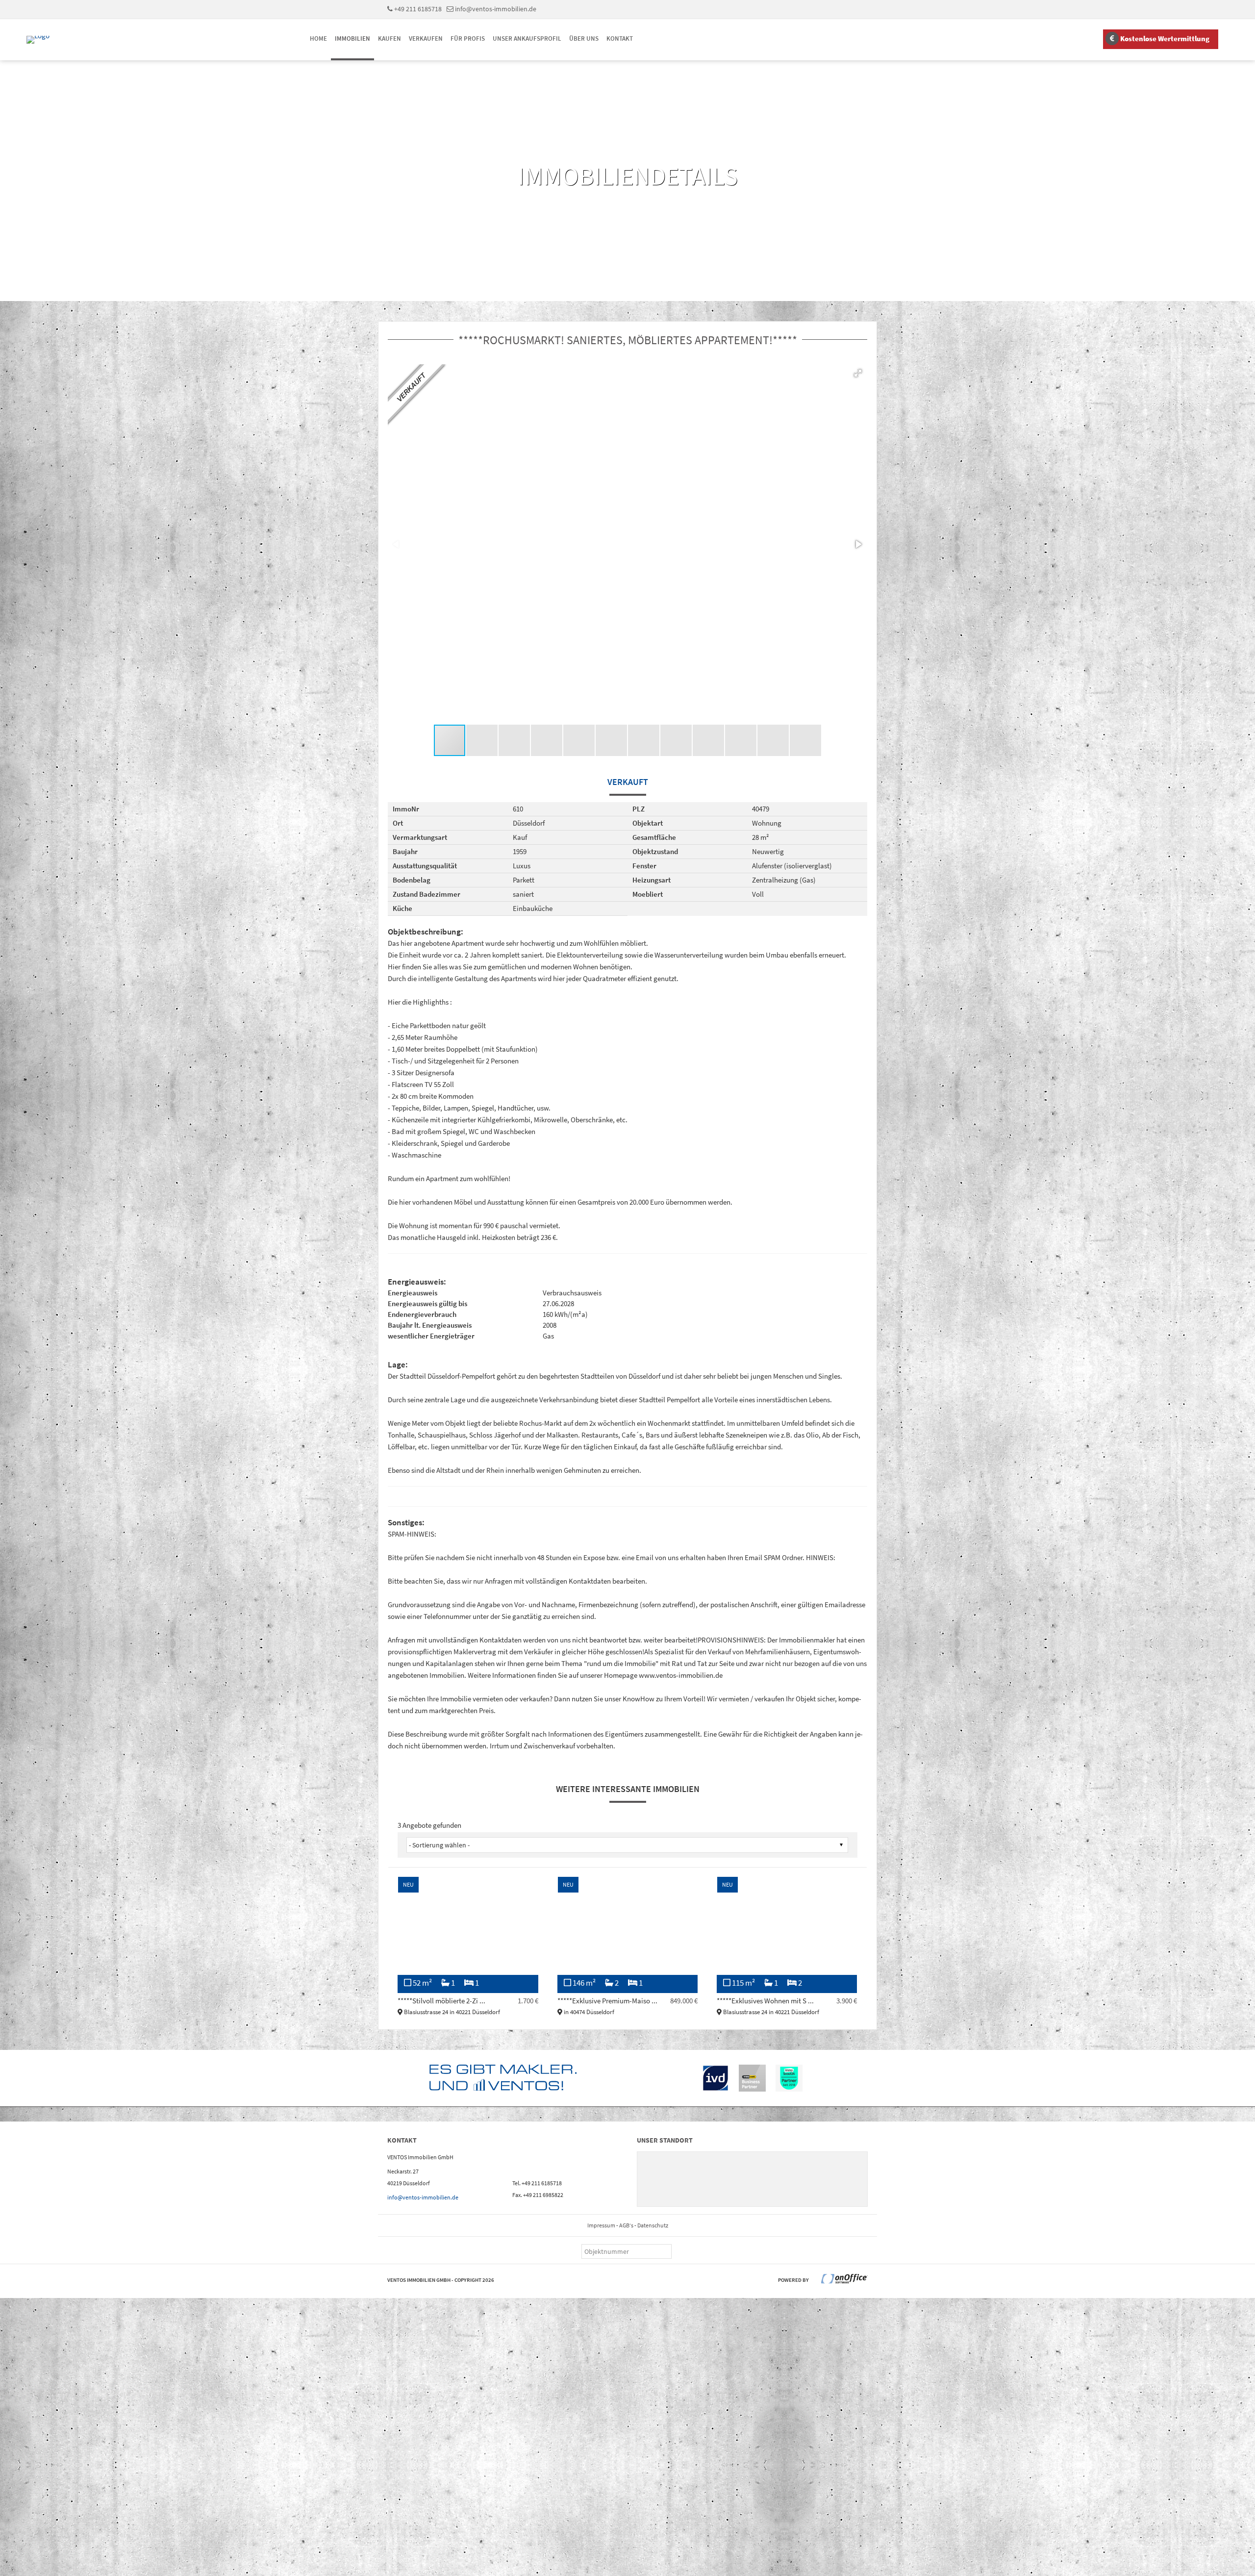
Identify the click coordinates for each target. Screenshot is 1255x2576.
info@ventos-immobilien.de (496, 9)
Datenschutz (653, 2225)
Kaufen (389, 38)
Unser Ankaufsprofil (527, 38)
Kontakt (620, 38)
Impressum (601, 2225)
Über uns (584, 38)
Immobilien (352, 38)
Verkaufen (426, 38)
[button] (858, 373)
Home (318, 38)
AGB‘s (626, 2225)
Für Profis (468, 38)
